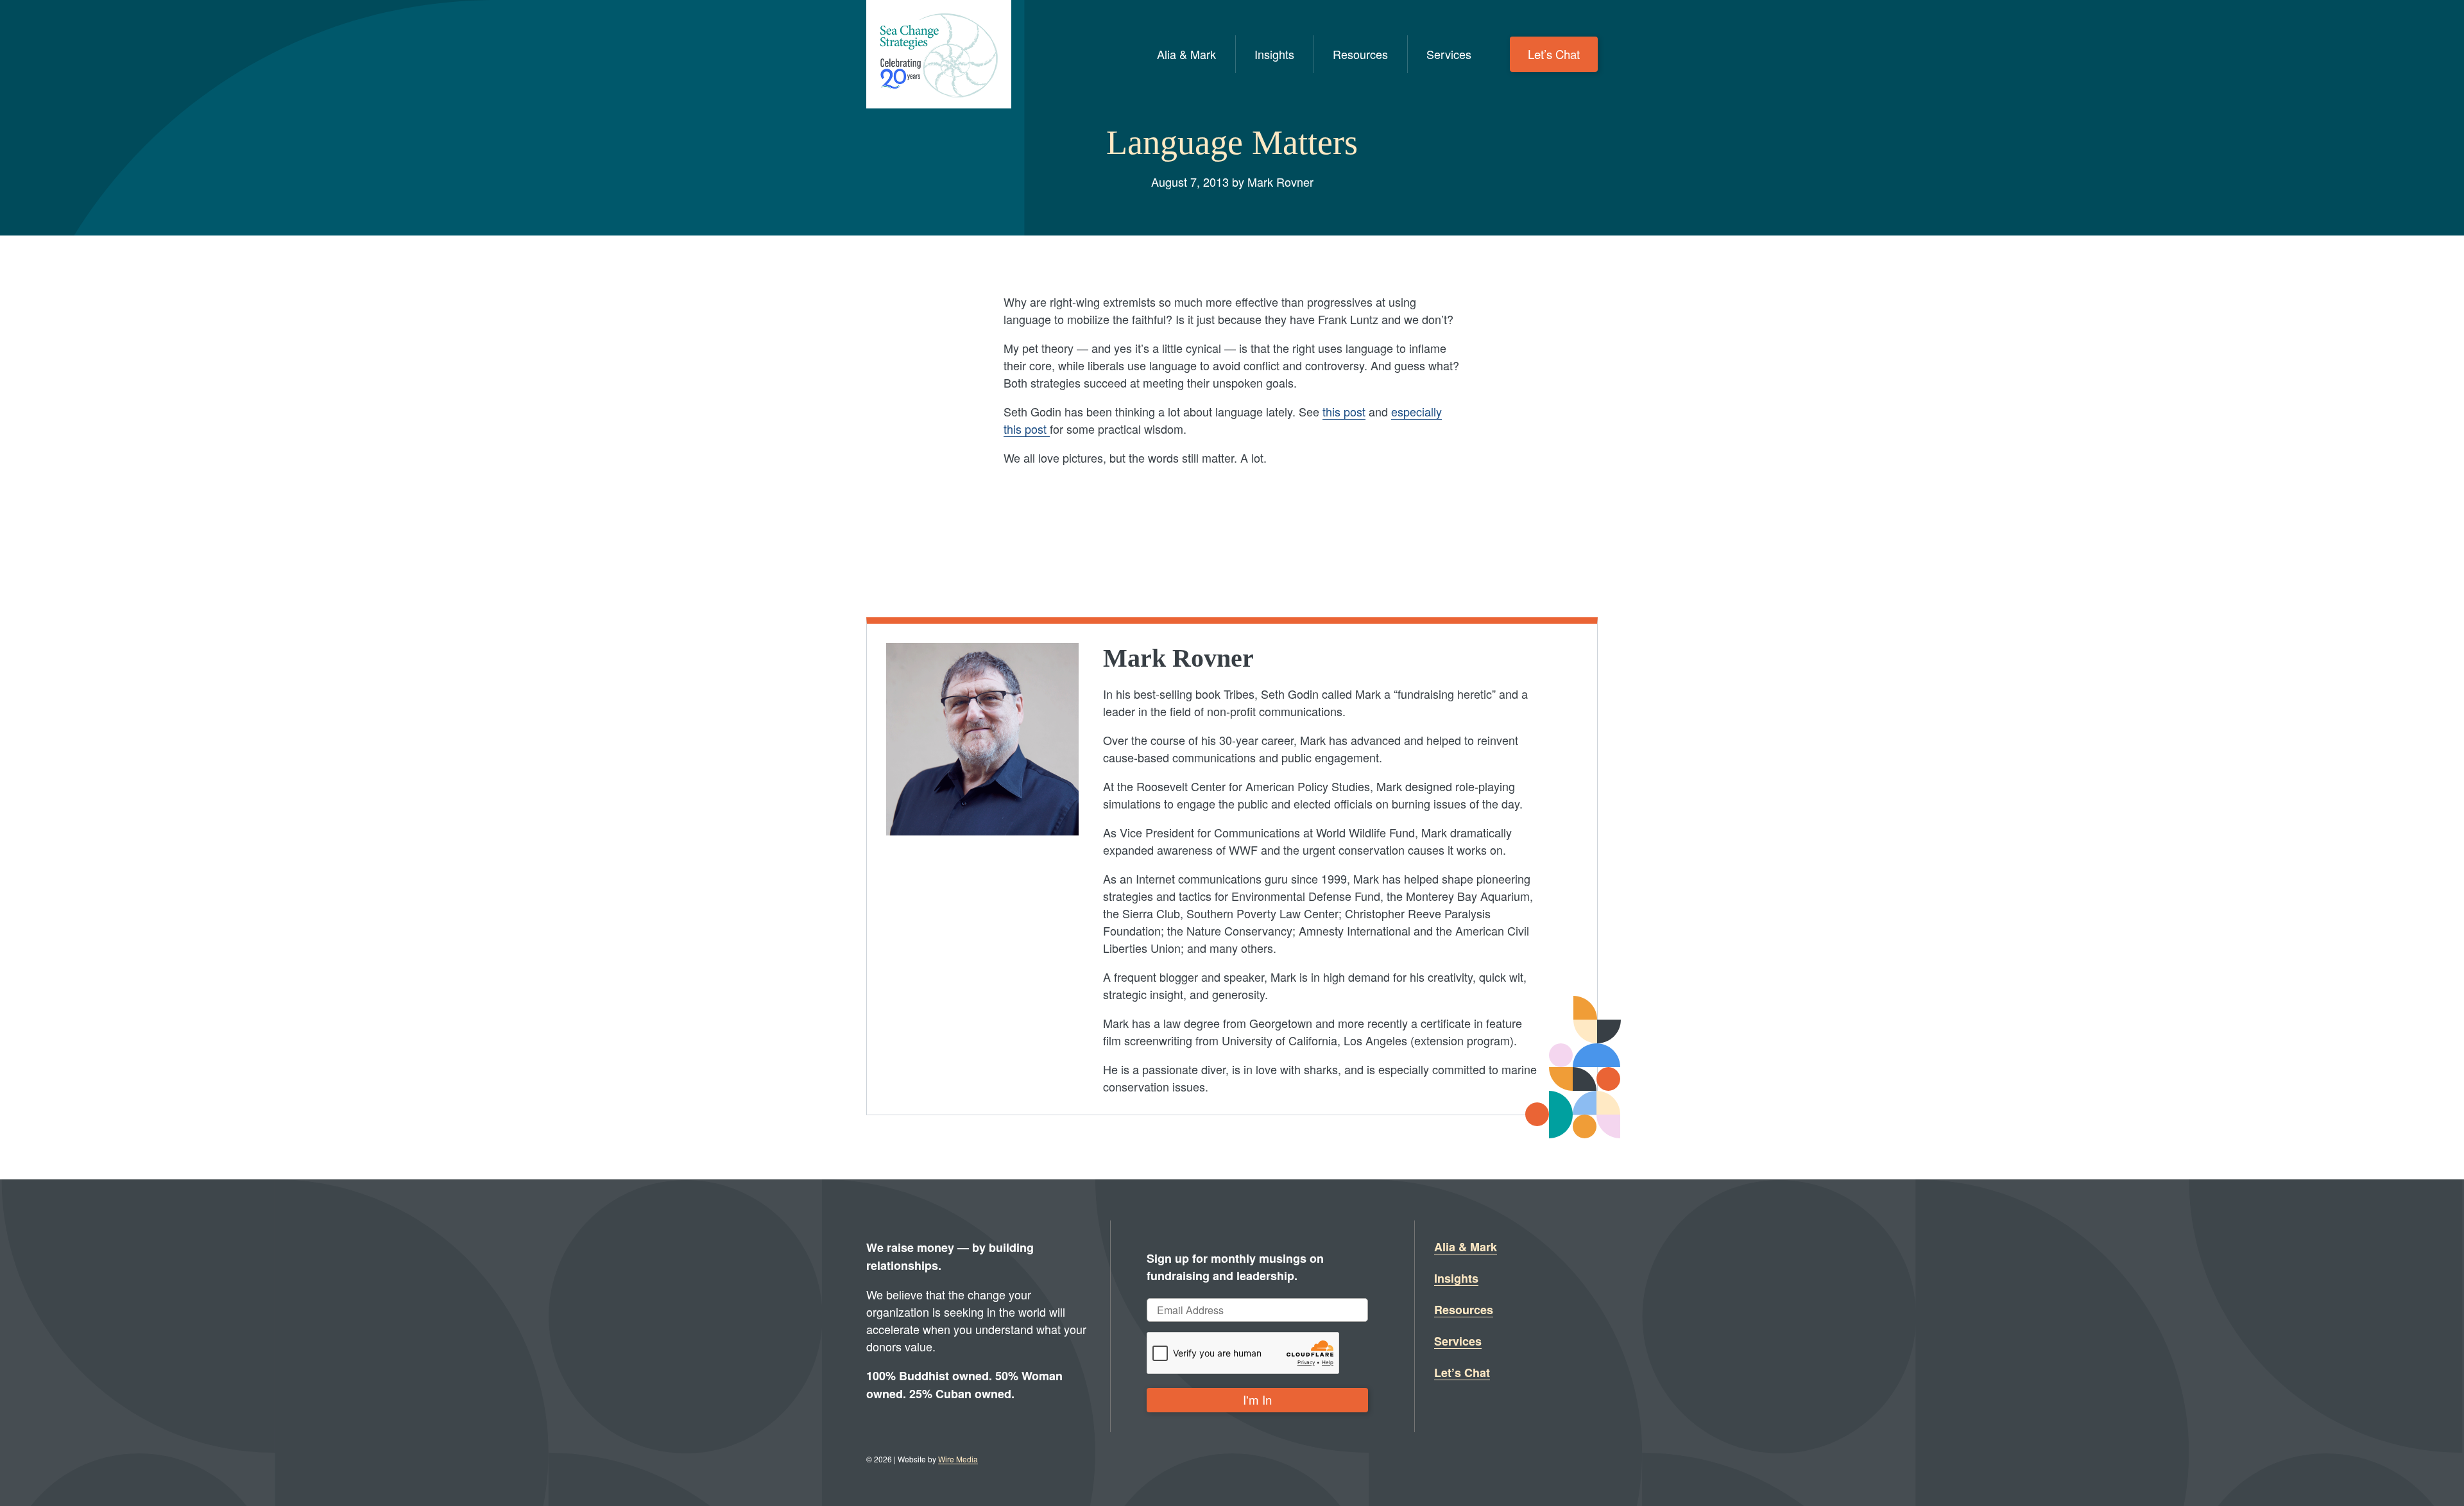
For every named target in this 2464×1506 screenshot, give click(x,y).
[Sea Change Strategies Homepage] (939, 54)
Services (1449, 54)
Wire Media (958, 1459)
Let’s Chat (1554, 54)
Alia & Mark (1186, 54)
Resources (1360, 54)
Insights (1274, 54)
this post (1344, 411)
